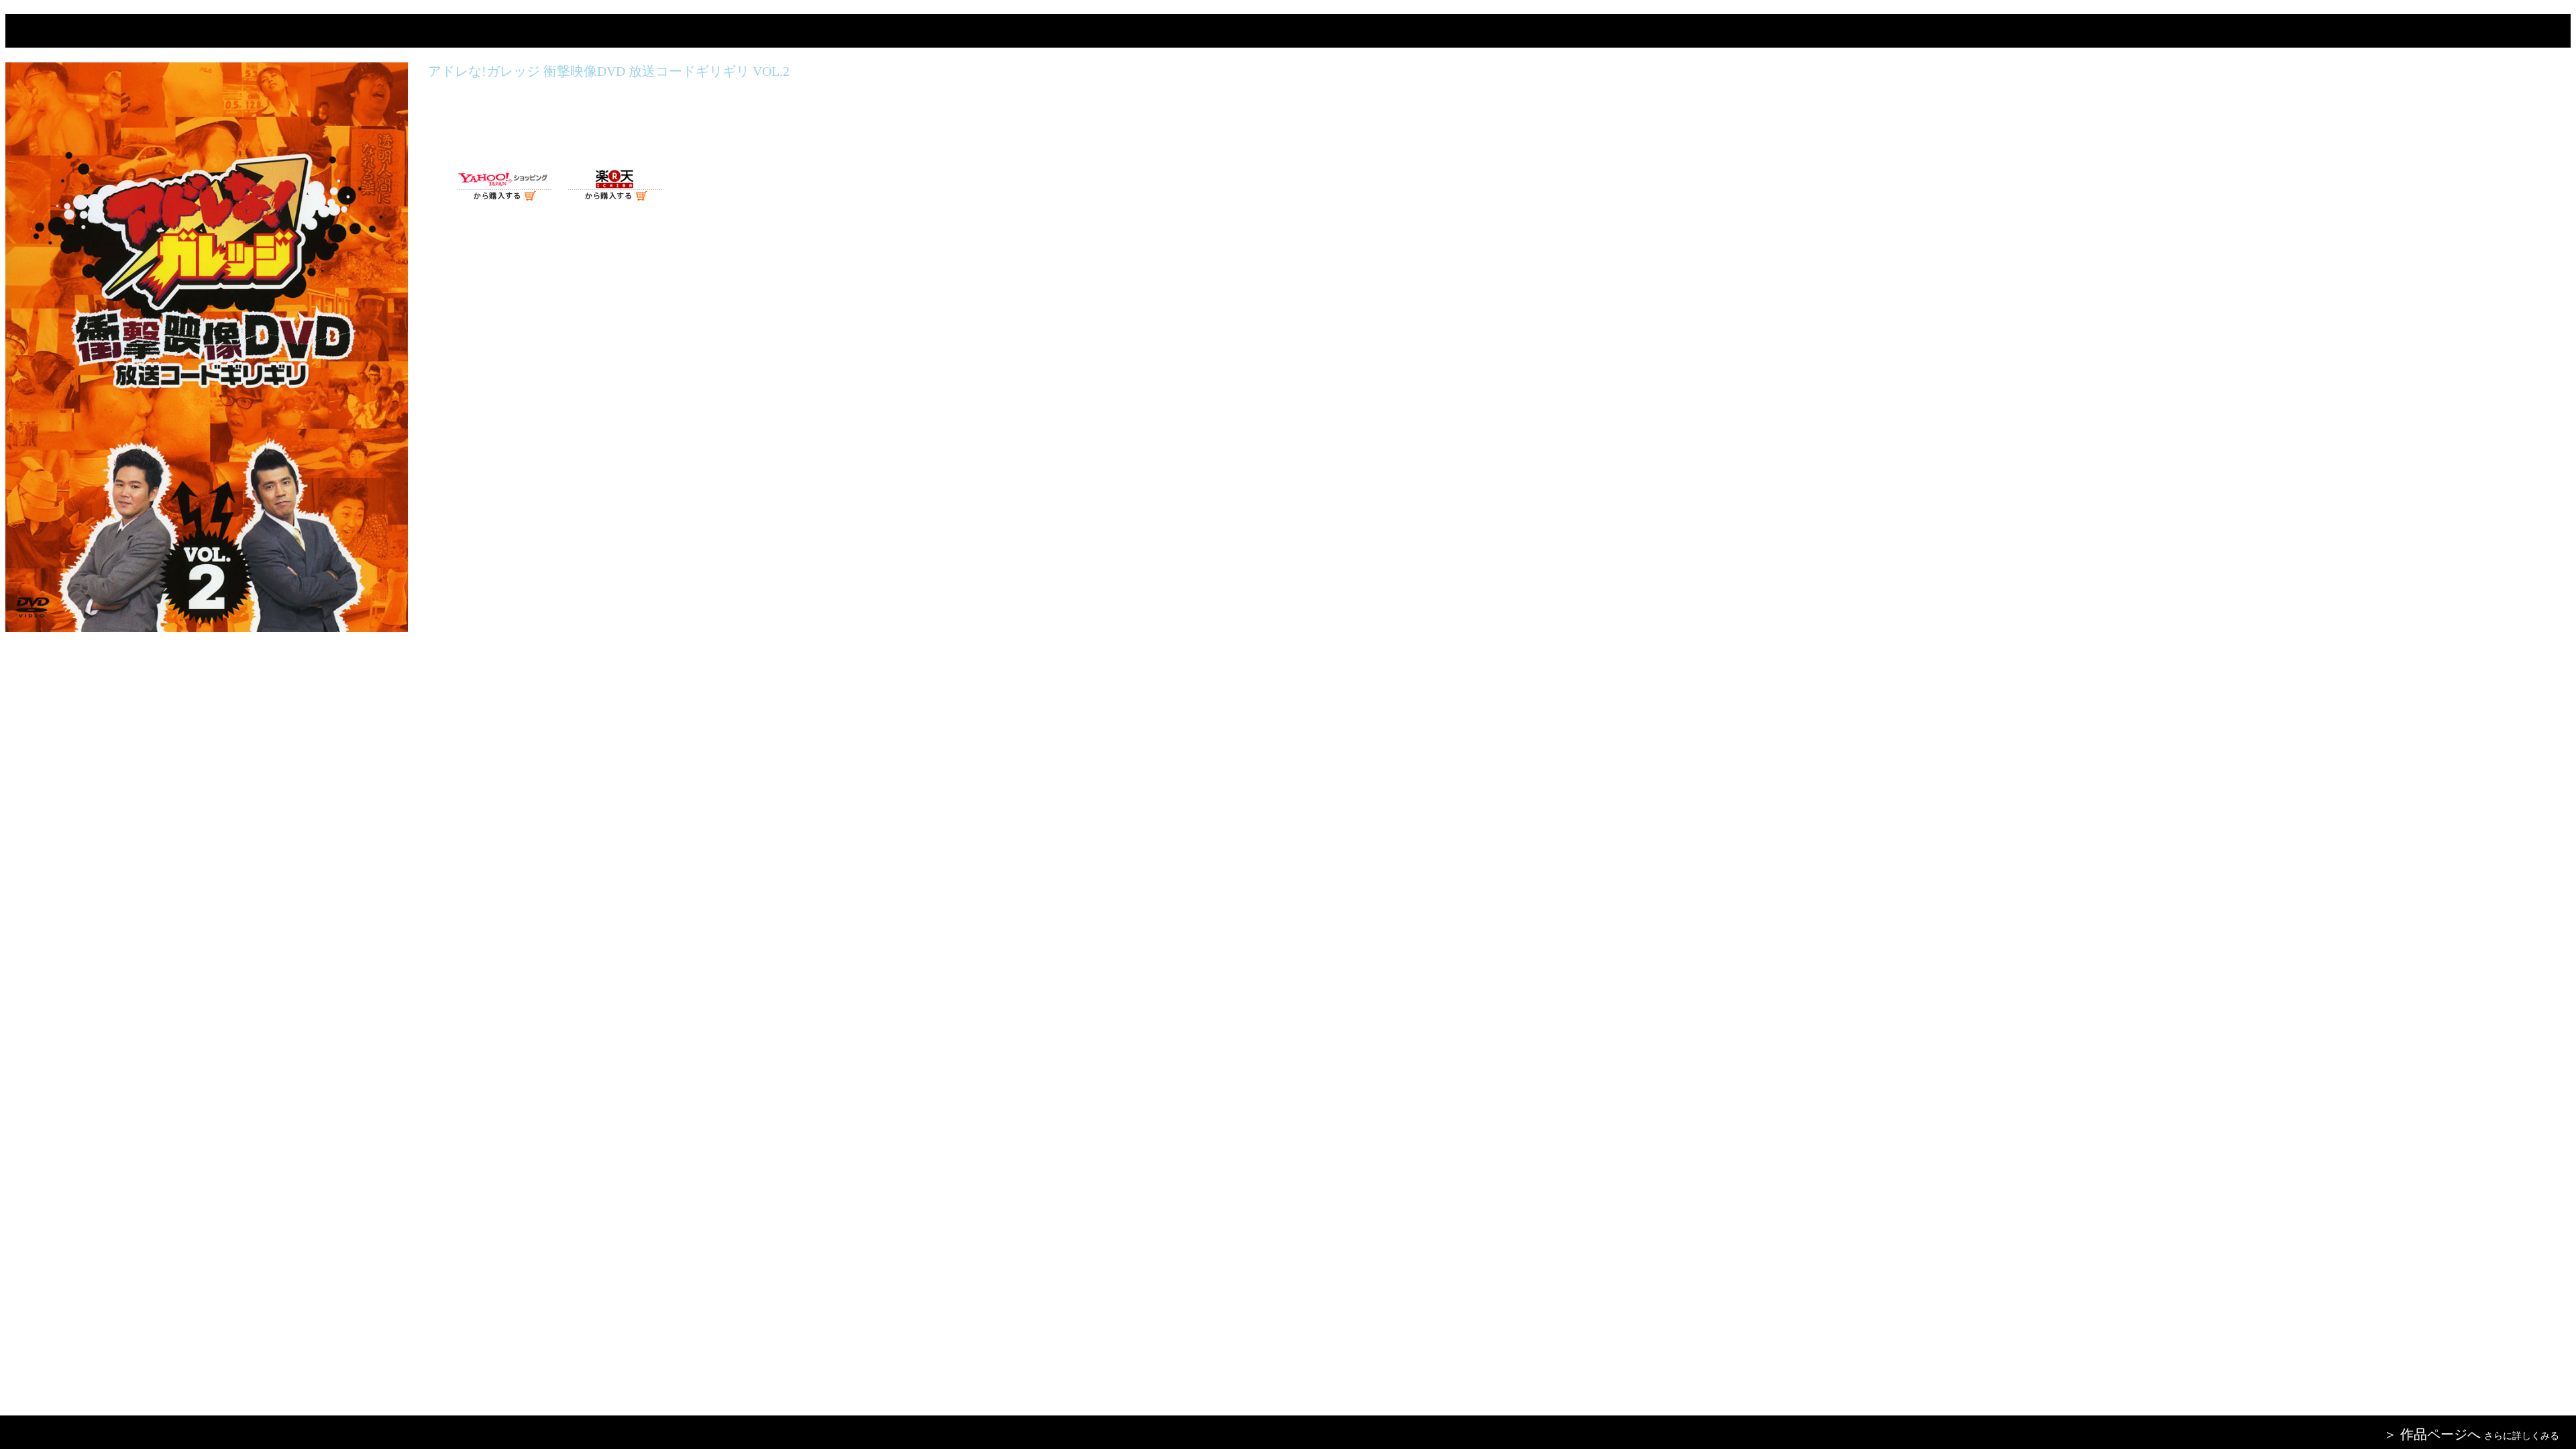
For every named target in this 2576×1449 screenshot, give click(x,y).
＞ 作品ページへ (2432, 1434)
